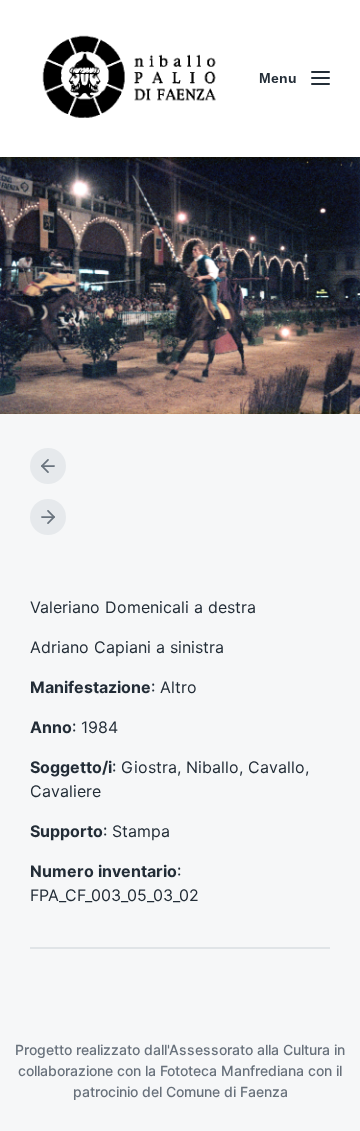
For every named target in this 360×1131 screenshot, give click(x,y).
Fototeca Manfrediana (232, 1070)
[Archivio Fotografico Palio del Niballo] (130, 78)
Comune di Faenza (227, 1091)
